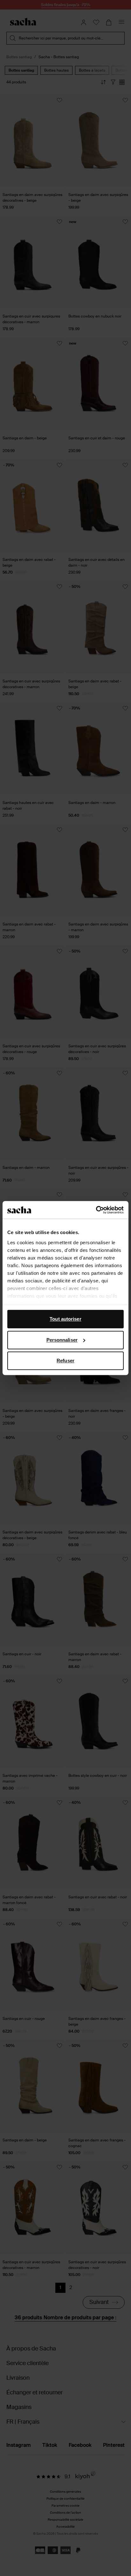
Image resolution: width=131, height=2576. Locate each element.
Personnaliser (62, 1340)
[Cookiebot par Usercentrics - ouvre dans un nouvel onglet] (96, 1210)
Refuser (65, 1361)
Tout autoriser (65, 1319)
